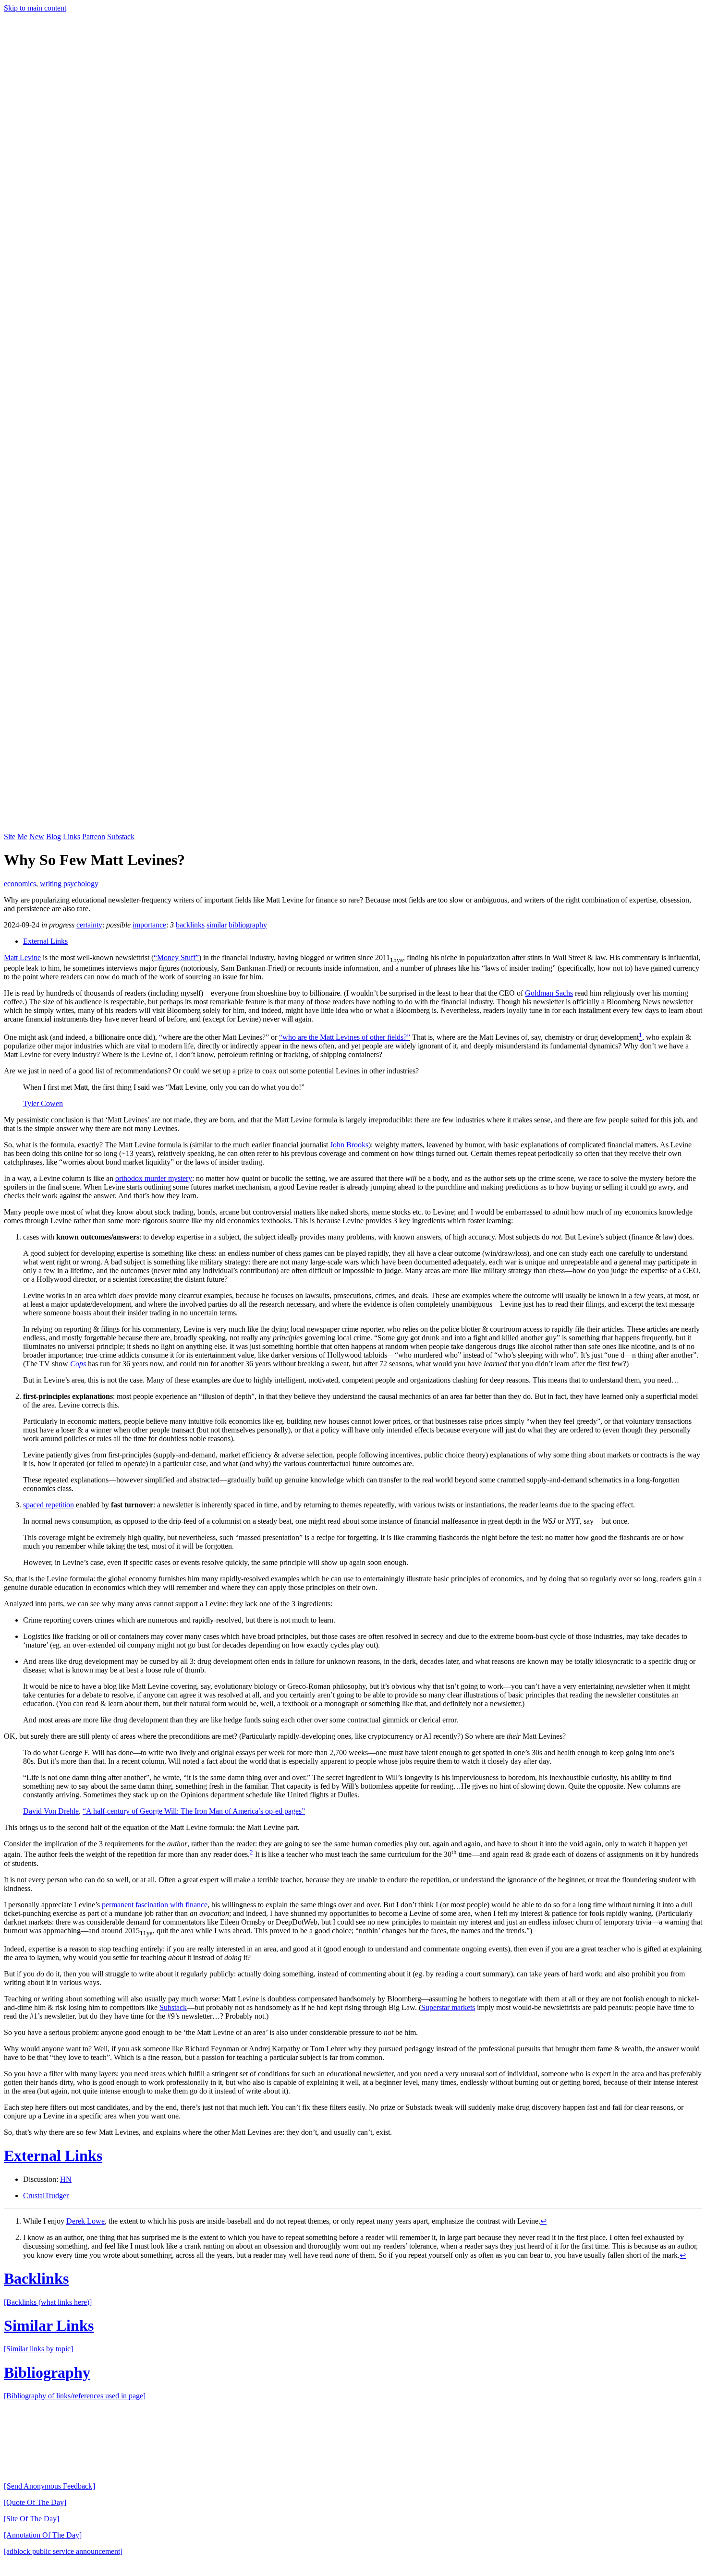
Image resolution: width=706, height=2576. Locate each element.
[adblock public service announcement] (63, 2551)
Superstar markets (448, 2007)
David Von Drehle (51, 1811)
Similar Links (49, 2325)
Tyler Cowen (43, 1103)
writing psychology (69, 884)
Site (10, 837)
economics (20, 884)
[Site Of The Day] (31, 2519)
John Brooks (349, 1145)
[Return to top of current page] (222, 2470)
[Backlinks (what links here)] (48, 2302)
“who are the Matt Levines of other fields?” (345, 1037)
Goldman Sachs (549, 993)
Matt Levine (22, 957)
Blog (54, 837)
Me (22, 837)
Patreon (94, 837)
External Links (45, 941)
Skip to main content (35, 8)
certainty (89, 925)
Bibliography (47, 2372)
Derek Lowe (85, 2221)
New (37, 837)
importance (149, 925)
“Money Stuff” (176, 957)
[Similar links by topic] (38, 2349)
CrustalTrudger (46, 2196)
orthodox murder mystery (154, 1178)
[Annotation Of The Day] (43, 2535)
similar (217, 925)
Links (72, 837)
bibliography (248, 925)
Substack (121, 837)
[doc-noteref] (640, 1037)
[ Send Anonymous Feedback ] (49, 2486)
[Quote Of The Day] (35, 2502)
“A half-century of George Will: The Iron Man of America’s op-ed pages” (194, 1811)
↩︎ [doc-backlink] (543, 2221)
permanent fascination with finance (155, 1905)
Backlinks (36, 2278)
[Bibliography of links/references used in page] (75, 2396)
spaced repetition (49, 1505)
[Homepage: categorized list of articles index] (353, 828)
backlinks (190, 925)
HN (66, 2179)
